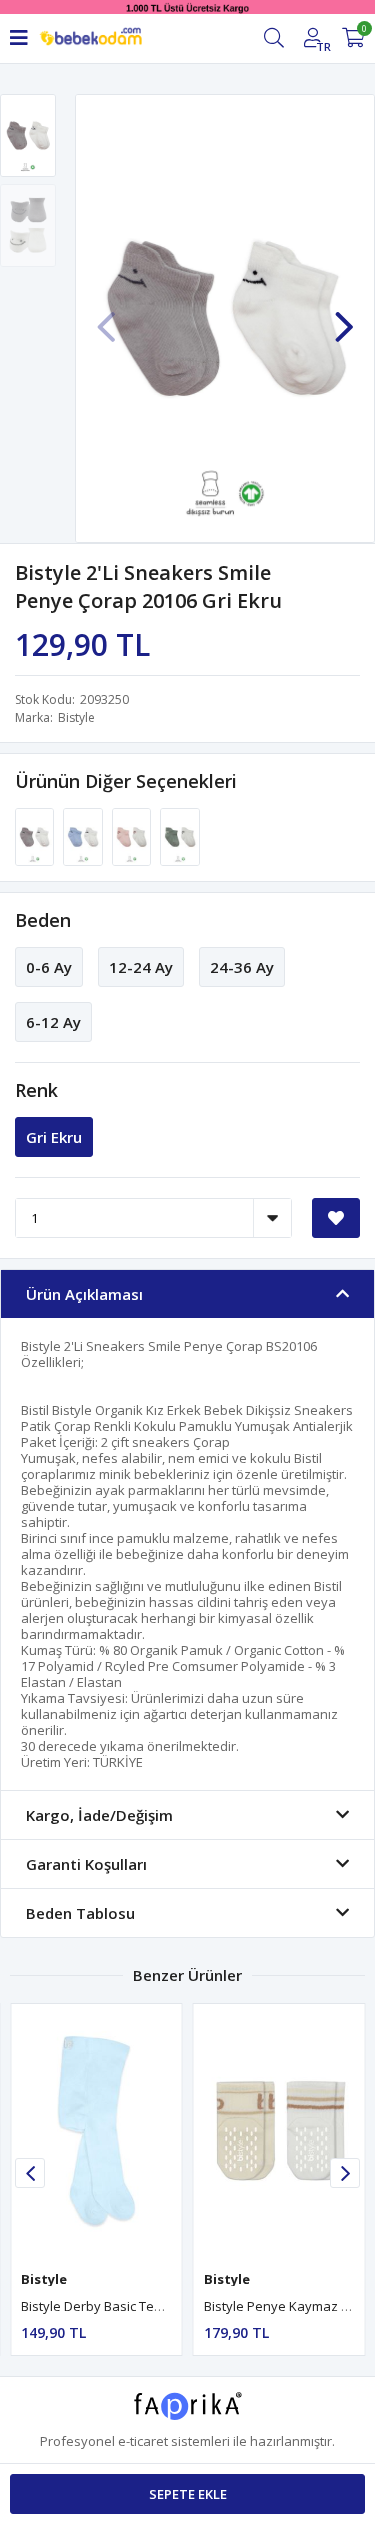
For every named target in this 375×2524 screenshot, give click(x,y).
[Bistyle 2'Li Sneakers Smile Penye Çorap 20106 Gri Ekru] (36, 836)
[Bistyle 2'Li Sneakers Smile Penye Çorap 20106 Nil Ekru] (179, 836)
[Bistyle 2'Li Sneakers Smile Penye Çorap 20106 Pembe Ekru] (133, 836)
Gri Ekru (54, 1137)
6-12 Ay (53, 1022)
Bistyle (76, 717)
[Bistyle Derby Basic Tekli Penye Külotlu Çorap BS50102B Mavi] (96, 2132)
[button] (344, 317)
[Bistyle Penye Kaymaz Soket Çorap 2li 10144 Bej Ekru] (279, 2132)
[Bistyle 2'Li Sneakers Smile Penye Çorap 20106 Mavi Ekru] (84, 836)
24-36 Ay (242, 967)
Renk (36, 1090)
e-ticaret (143, 2441)
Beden (43, 920)
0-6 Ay (49, 967)
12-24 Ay (141, 967)
